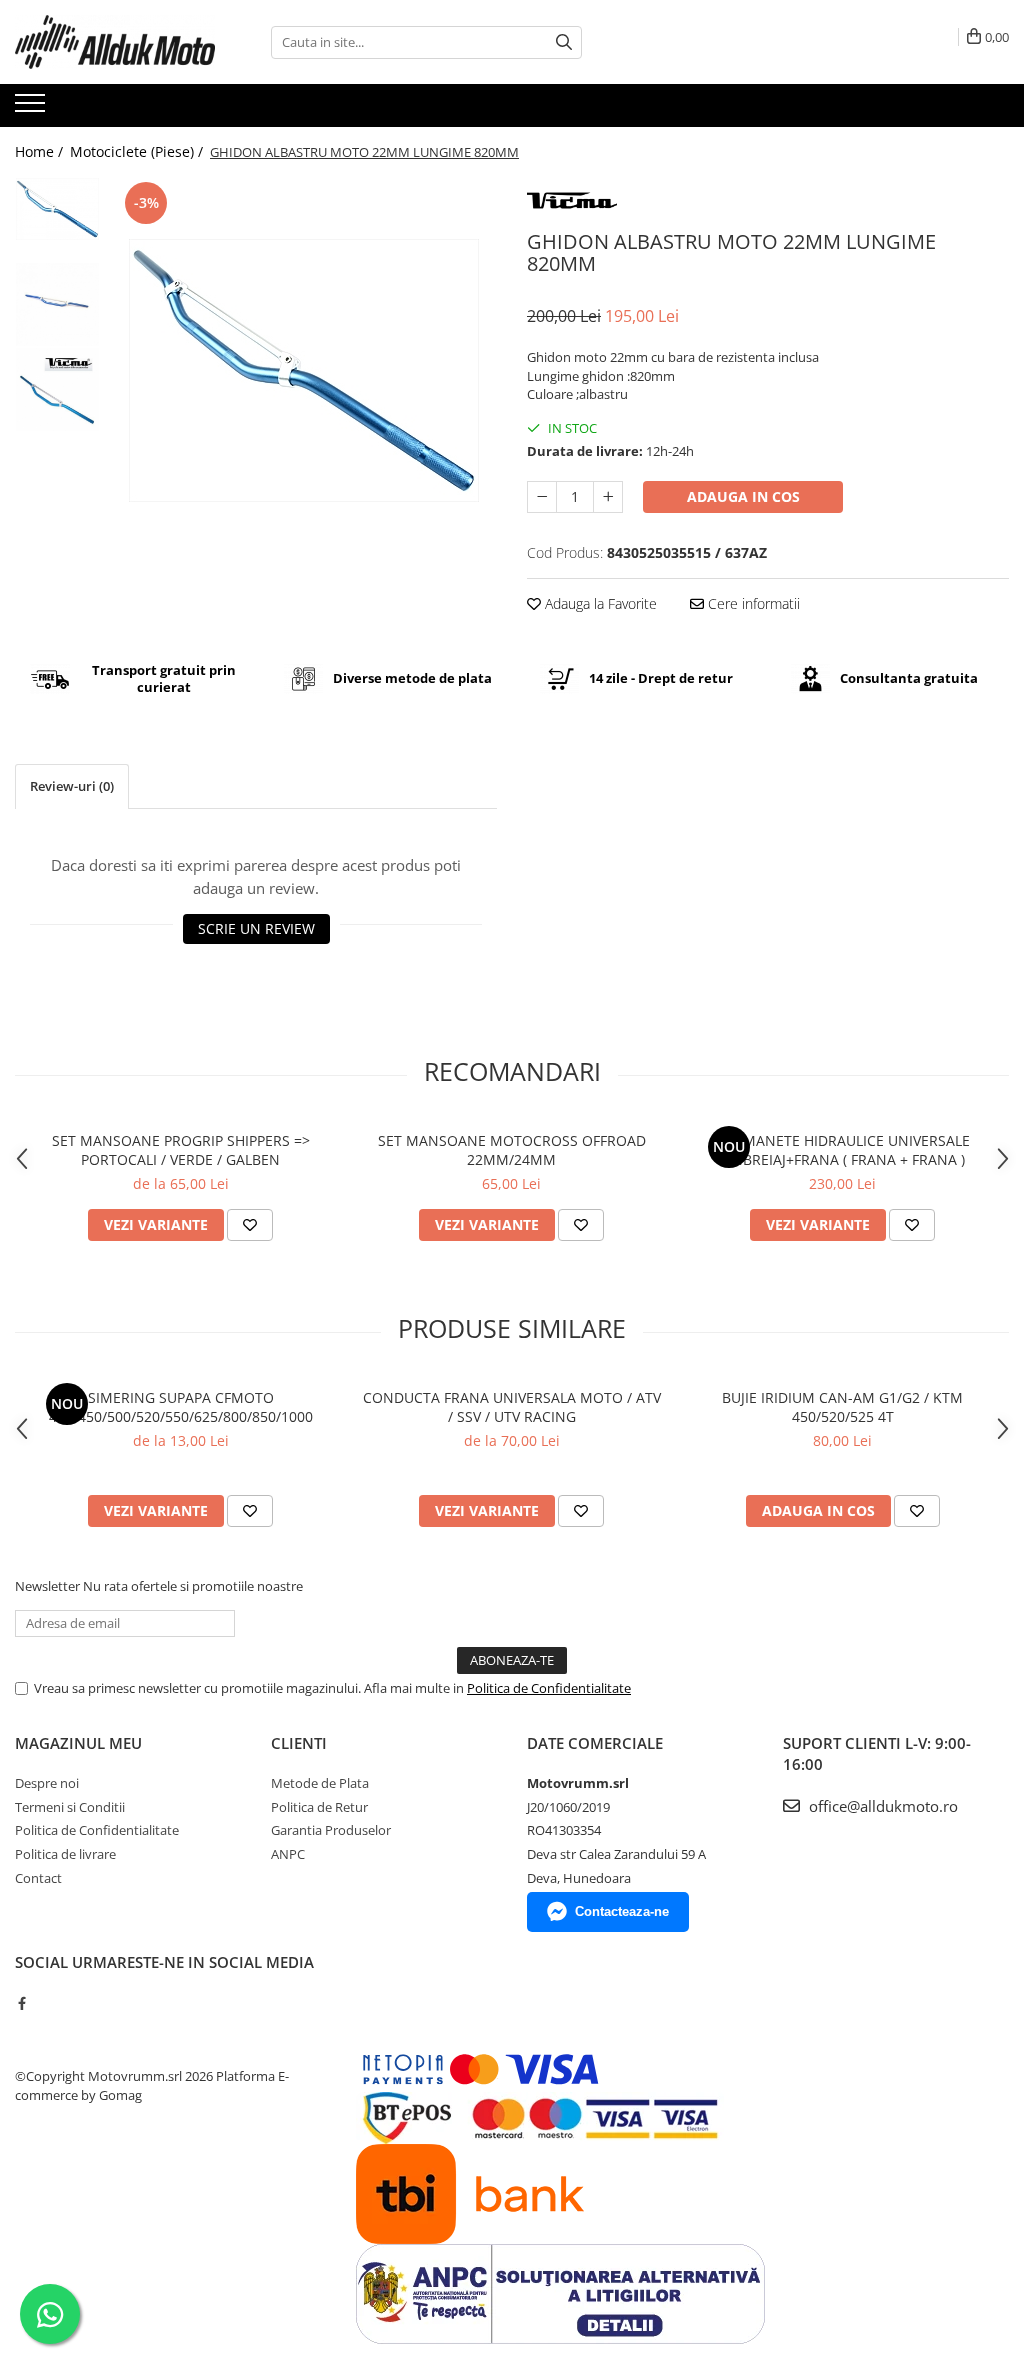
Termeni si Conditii (70, 1807)
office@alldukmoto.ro (881, 1806)
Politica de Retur (319, 1807)
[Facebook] (21, 2003)
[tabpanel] (303, 370)
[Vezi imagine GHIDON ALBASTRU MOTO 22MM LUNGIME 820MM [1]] (57, 304)
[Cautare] (564, 42)
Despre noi (47, 1783)
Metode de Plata (320, 1783)
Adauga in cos (743, 496)
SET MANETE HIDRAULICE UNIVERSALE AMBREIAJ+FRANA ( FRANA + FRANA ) (842, 1150)
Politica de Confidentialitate (549, 1688)
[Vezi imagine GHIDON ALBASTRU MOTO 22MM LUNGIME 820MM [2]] (57, 389)
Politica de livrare (65, 1854)
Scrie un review (256, 928)
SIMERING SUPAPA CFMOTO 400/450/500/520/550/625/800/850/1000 (181, 1407)
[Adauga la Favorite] (250, 1225)
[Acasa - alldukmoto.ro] (115, 42)
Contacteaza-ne (622, 1911)
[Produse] (32, 109)
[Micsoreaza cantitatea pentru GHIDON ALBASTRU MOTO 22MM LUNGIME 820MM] (542, 497)
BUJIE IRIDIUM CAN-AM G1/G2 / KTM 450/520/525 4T (842, 1407)
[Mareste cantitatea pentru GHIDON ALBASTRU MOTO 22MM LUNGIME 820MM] (608, 497)
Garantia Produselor (331, 1830)
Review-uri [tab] (72, 786)
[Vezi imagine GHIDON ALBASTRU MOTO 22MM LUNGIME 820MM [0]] (57, 209)
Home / (41, 151)
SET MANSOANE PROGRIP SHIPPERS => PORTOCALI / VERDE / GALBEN (181, 1150)
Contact (38, 1878)
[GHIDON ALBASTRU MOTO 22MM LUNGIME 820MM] (303, 370)
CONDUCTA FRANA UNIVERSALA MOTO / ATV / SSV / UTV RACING (512, 1407)
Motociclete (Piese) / (138, 151)
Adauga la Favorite (599, 603)
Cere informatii (752, 603)
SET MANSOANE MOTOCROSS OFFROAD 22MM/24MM (512, 1150)
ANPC (288, 1854)
